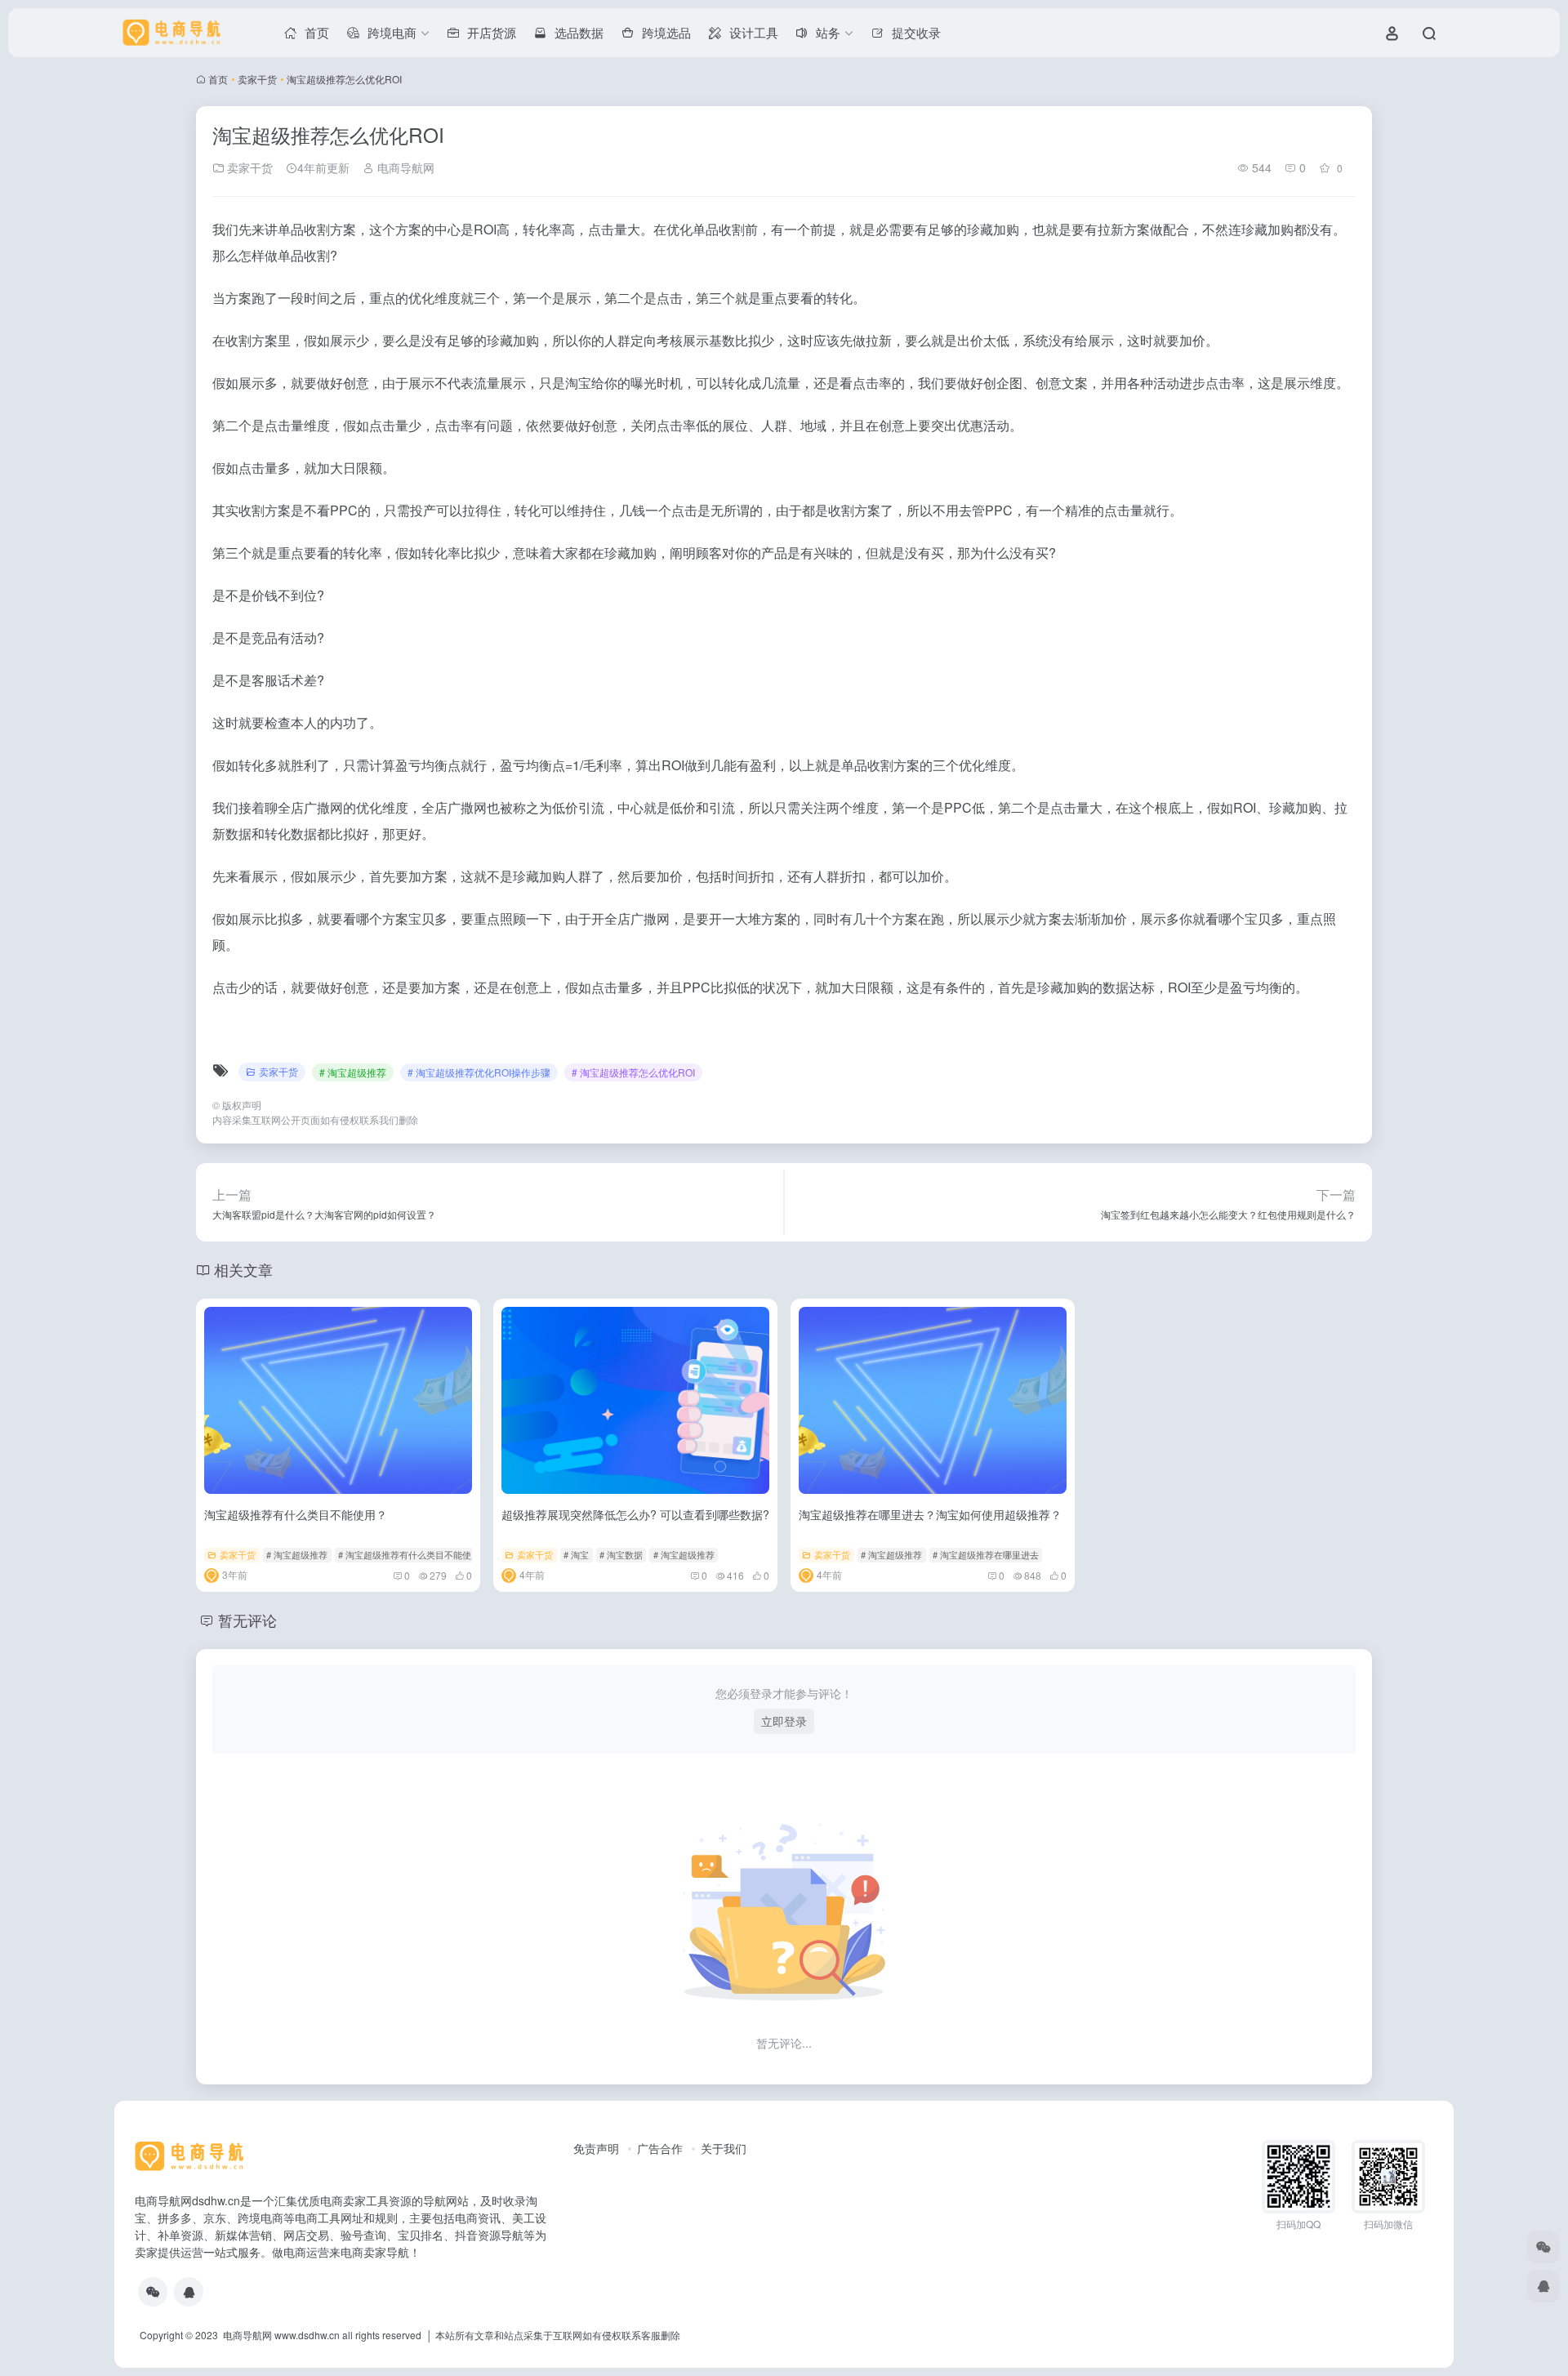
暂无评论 (247, 1620)
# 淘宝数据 (621, 1554)
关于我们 (724, 2148)
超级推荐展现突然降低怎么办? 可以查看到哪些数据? (635, 1514)
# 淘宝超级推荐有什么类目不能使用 (409, 1554)
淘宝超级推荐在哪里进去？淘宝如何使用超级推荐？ (930, 1514)
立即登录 (784, 1721)
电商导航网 (404, 167)
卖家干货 (257, 79)
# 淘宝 (576, 1554)
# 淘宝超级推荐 (353, 1072)
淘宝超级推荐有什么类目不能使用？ (296, 1514)
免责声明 (596, 2148)
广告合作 (660, 2148)
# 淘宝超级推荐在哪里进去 (986, 1554)
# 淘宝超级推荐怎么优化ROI (633, 1072)
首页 (218, 79)
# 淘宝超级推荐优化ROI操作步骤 (479, 1072)
